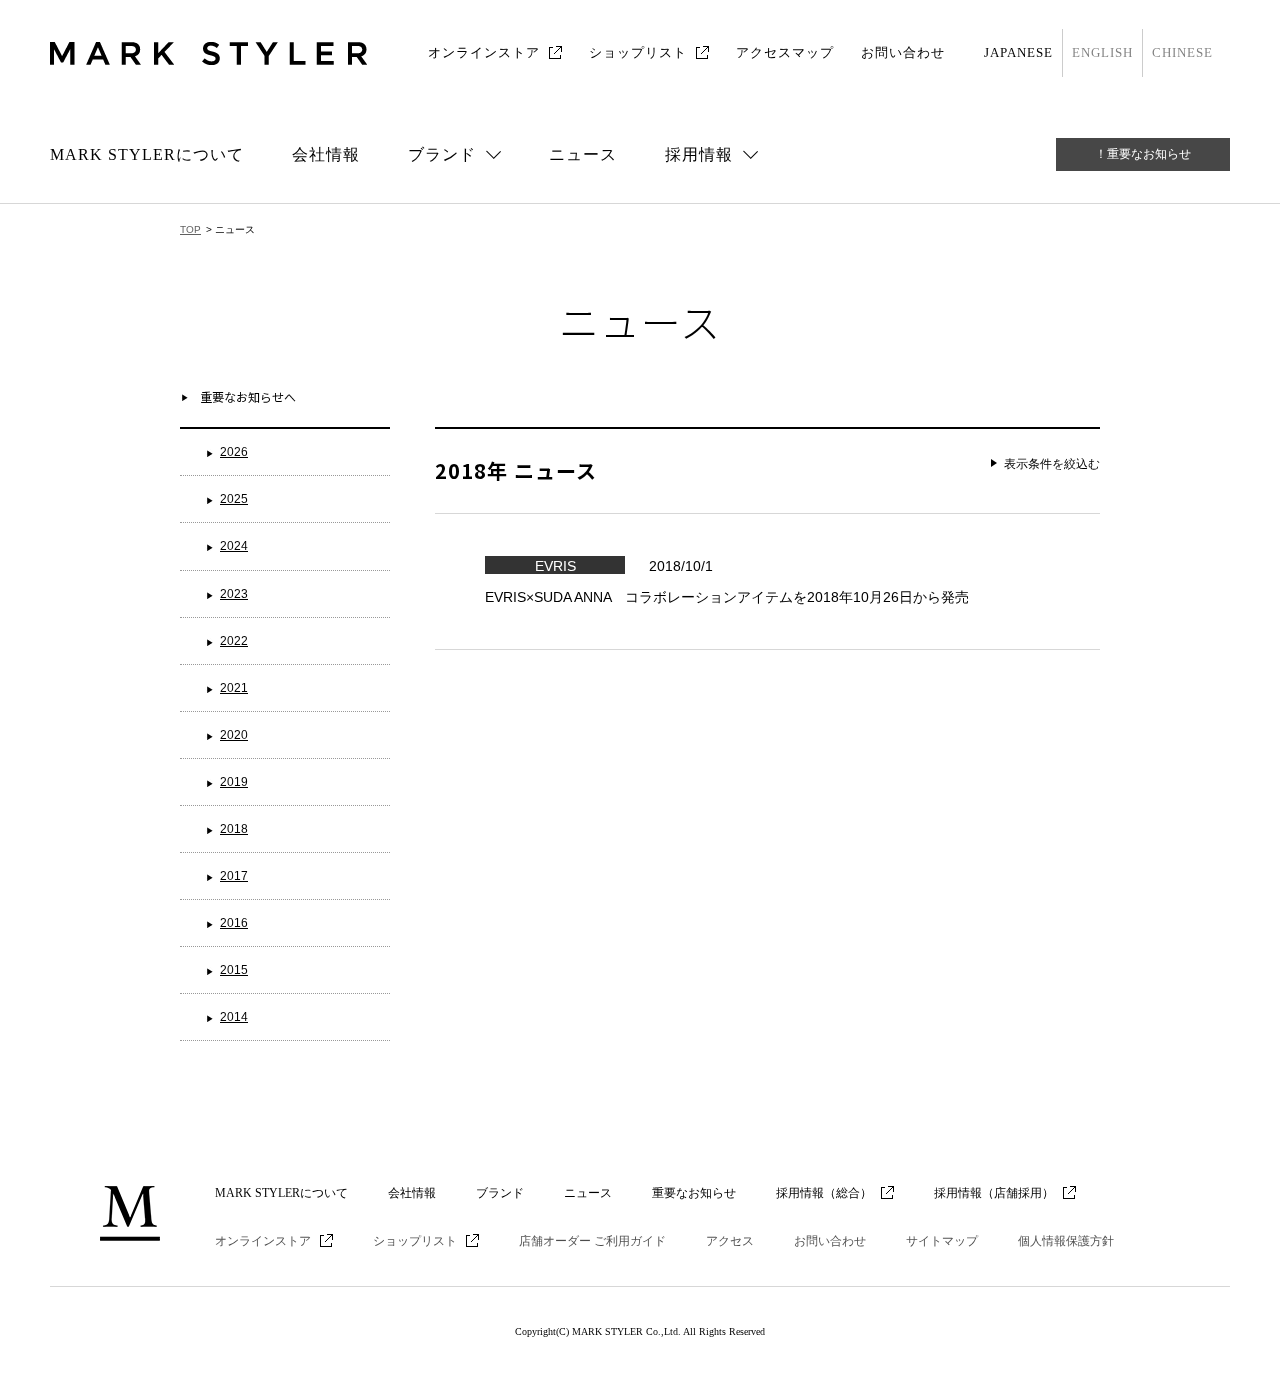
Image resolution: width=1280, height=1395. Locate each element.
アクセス (730, 1241)
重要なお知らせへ (248, 396)
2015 (234, 970)
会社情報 (326, 154)
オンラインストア (484, 52)
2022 (234, 641)
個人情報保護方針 (1066, 1241)
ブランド (500, 1193)
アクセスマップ (785, 52)
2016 (234, 923)
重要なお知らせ (694, 1193)
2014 (234, 1017)
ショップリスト (638, 52)
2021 (234, 688)
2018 (234, 829)
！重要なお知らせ (1143, 154)
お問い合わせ (903, 52)
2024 (234, 546)
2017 (234, 876)
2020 (234, 735)
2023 (234, 594)
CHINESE (1182, 52)
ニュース (583, 154)
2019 (234, 782)
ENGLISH (1102, 52)
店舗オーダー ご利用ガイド (592, 1241)
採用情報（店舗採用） (994, 1193)
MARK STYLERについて (147, 154)
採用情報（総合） (824, 1193)
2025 (234, 499)
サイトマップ (942, 1241)
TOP (190, 229)
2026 (234, 452)
